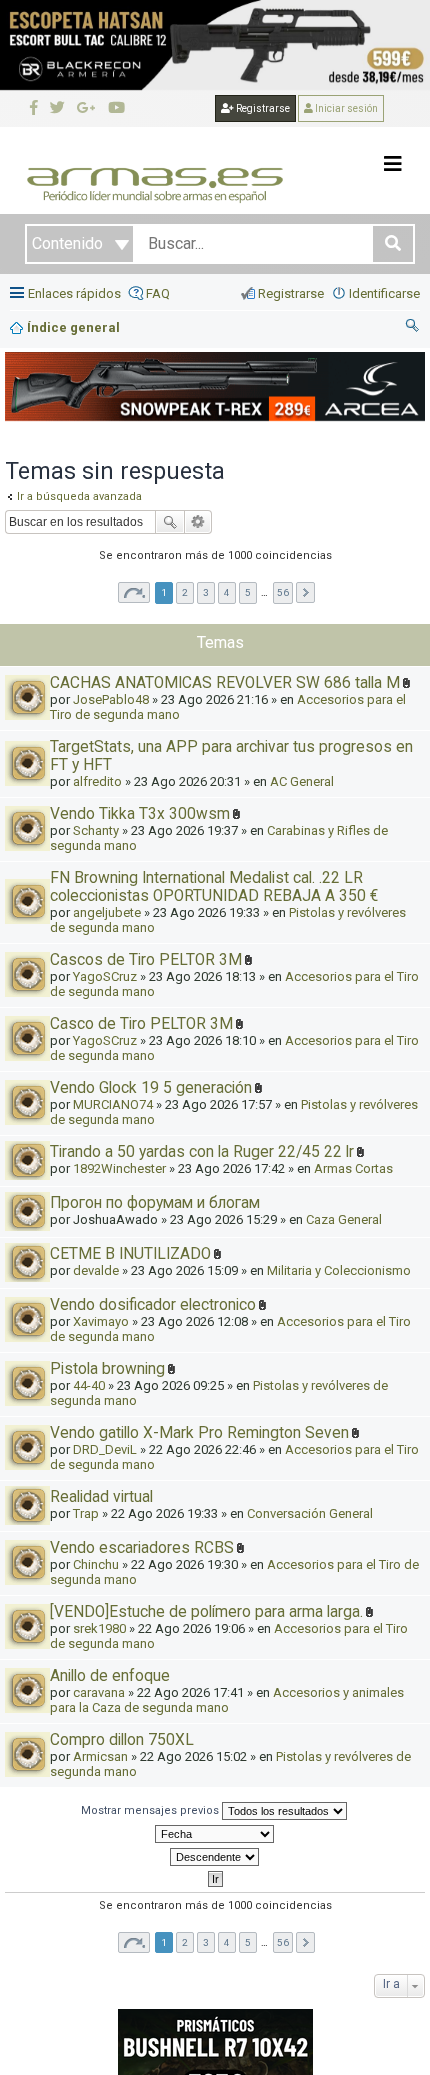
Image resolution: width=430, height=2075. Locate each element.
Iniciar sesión (345, 108)
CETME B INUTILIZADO (130, 1254)
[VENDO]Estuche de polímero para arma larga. (206, 1612)
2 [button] (185, 592)
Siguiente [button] (305, 592)
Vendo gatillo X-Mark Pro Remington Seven (199, 1433)
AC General (302, 781)
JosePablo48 (111, 699)
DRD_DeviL (105, 1449)
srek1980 (99, 1628)
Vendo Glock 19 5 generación (151, 1088)
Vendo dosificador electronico (153, 1305)
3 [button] (206, 592)
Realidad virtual (101, 1497)
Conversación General (310, 1513)
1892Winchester (119, 1168)
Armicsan (100, 1756)
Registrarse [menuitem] (291, 293)
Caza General (344, 1219)
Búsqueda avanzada (198, 522)
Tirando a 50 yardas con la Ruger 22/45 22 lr (202, 1152)
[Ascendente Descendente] (215, 1857)
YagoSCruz (105, 976)
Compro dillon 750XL (122, 1740)
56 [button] (283, 592)
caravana (99, 1692)
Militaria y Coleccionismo (339, 1270)
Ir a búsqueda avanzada (79, 496)
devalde (96, 1270)
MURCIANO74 (113, 1104)
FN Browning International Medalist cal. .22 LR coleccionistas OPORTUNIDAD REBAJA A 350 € (214, 887)
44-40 (89, 1385)
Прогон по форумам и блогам (155, 1203)
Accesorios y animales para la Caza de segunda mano (227, 1700)
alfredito (97, 781)
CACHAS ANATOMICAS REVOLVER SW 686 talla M (225, 683)
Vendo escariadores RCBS (142, 1548)
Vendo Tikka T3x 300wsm (140, 814)
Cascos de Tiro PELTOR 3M (146, 960)
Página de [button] (134, 592)
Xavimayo (101, 1321)
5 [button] (248, 592)
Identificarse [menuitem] (384, 293)
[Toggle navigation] (393, 164)
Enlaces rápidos (74, 293)
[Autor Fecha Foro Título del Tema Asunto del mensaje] (215, 1834)
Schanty (96, 830)
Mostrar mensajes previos (151, 1809)
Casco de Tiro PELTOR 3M (141, 1024)
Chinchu (96, 1564)
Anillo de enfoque (110, 1676)
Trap (86, 1513)
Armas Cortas (353, 1168)
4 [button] (227, 592)
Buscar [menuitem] (413, 328)
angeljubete (107, 912)
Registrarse (262, 108)
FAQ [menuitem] (158, 293)
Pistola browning (107, 1369)
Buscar (170, 522)
